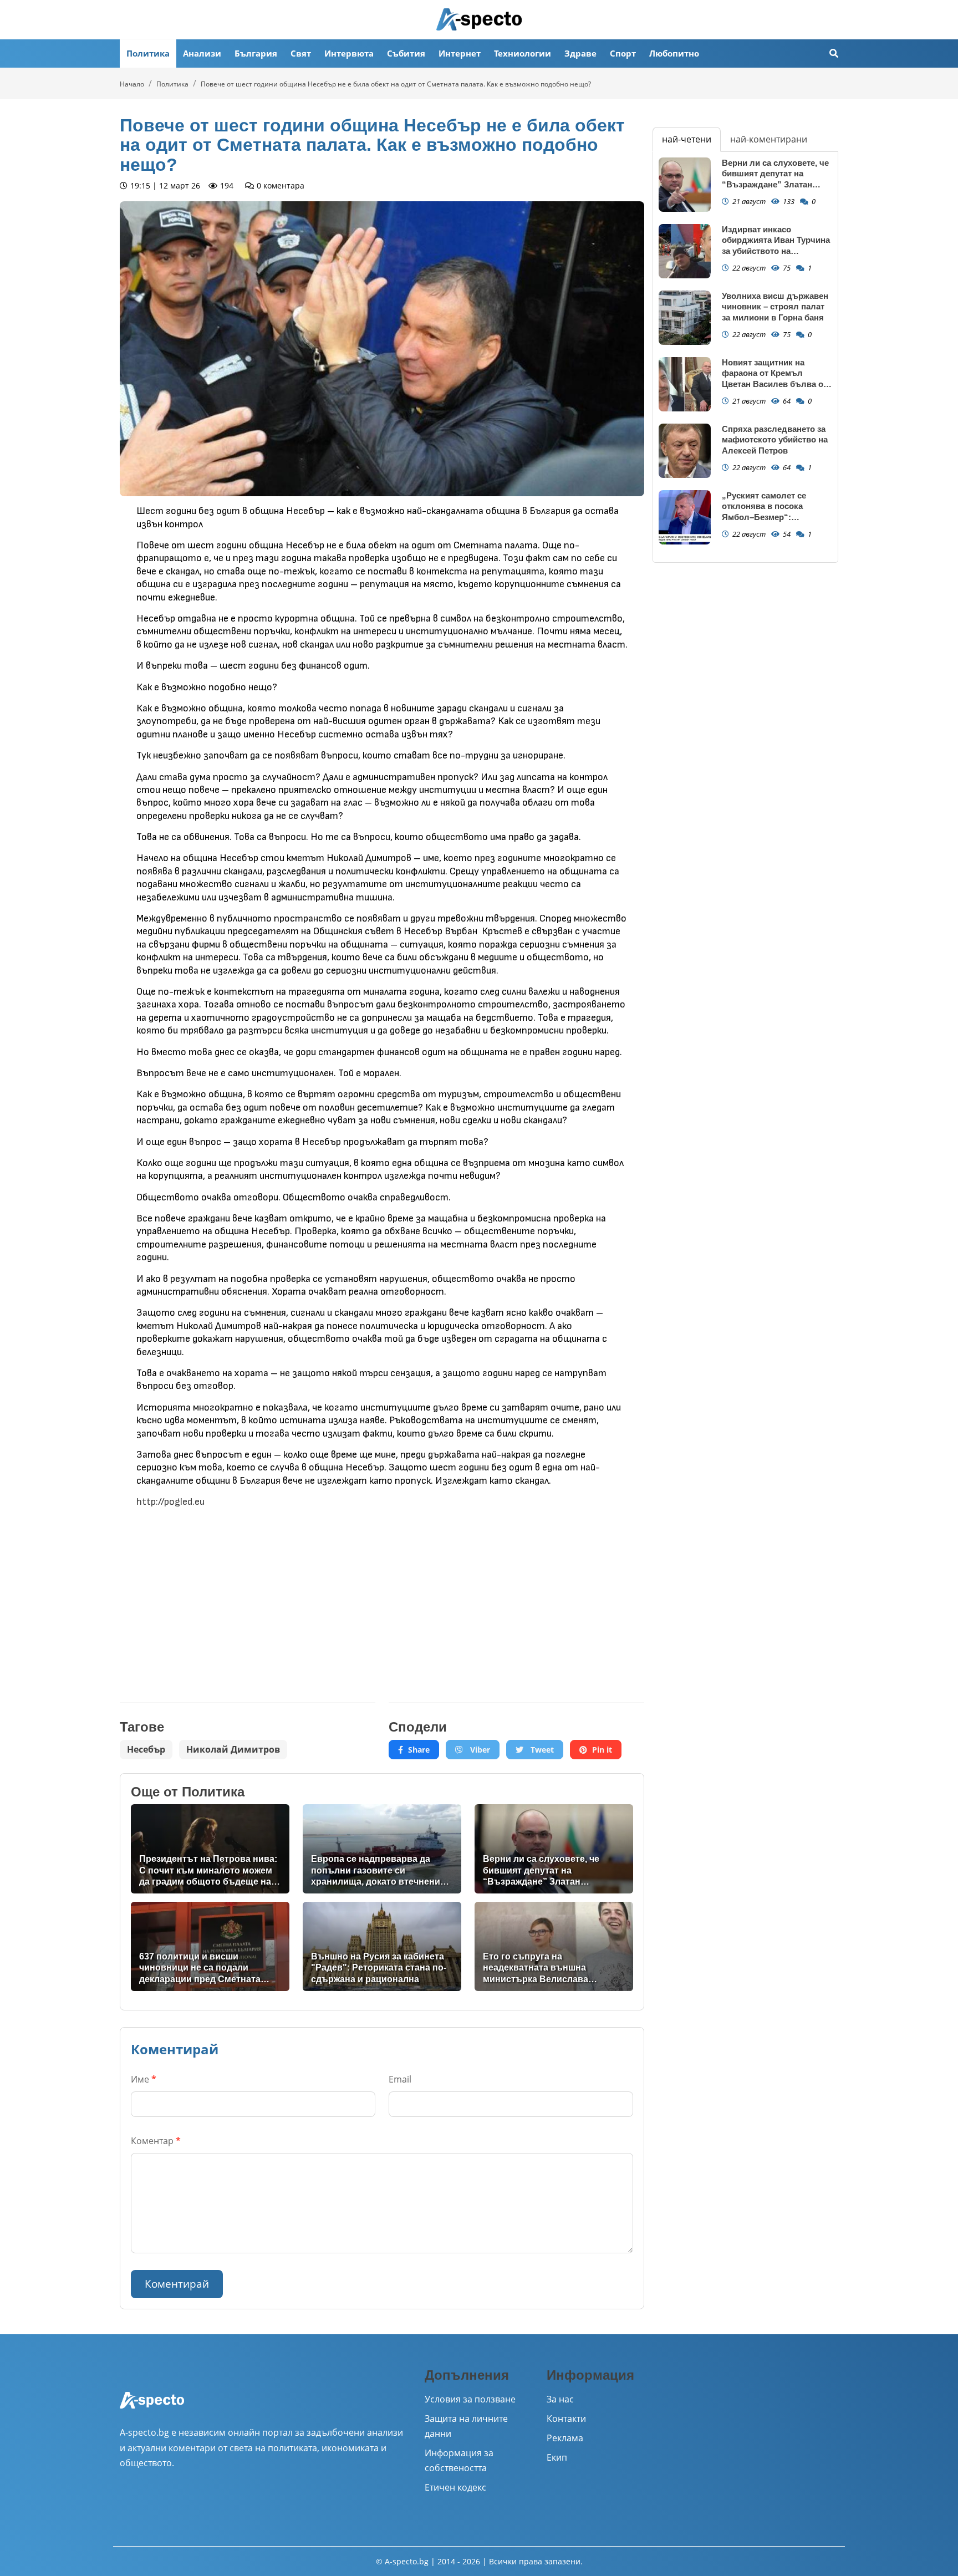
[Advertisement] (248, 1597)
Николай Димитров (233, 1749)
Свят (301, 53)
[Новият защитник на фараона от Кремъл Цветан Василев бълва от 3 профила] (685, 385)
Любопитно (674, 53)
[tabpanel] (745, 357)
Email (400, 2079)
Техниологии (523, 53)
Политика (148, 53)
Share (419, 1750)
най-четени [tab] (687, 139)
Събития (406, 53)
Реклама (565, 2438)
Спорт (623, 53)
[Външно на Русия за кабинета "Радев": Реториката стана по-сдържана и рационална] (382, 1946)
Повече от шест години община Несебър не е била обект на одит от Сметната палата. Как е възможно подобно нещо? (396, 84)
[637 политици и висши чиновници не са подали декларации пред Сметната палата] (210, 1946)
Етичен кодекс (455, 2487)
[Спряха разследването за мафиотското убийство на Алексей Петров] (685, 451)
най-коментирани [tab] (769, 139)
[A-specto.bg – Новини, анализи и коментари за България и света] (152, 2408)
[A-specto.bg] (479, 19)
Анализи (202, 53)
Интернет (460, 53)
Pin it (602, 1750)
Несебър (146, 1749)
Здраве (580, 53)
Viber (479, 1750)
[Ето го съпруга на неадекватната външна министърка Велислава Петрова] (554, 1946)
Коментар (156, 2141)
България (256, 53)
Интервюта (349, 53)
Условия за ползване (470, 2399)
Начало (132, 84)
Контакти (566, 2419)
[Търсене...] (834, 54)
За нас (560, 2399)
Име (144, 2079)
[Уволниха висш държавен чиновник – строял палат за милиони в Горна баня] (685, 318)
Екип (557, 2457)
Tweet (541, 1750)
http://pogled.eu (170, 1502)
